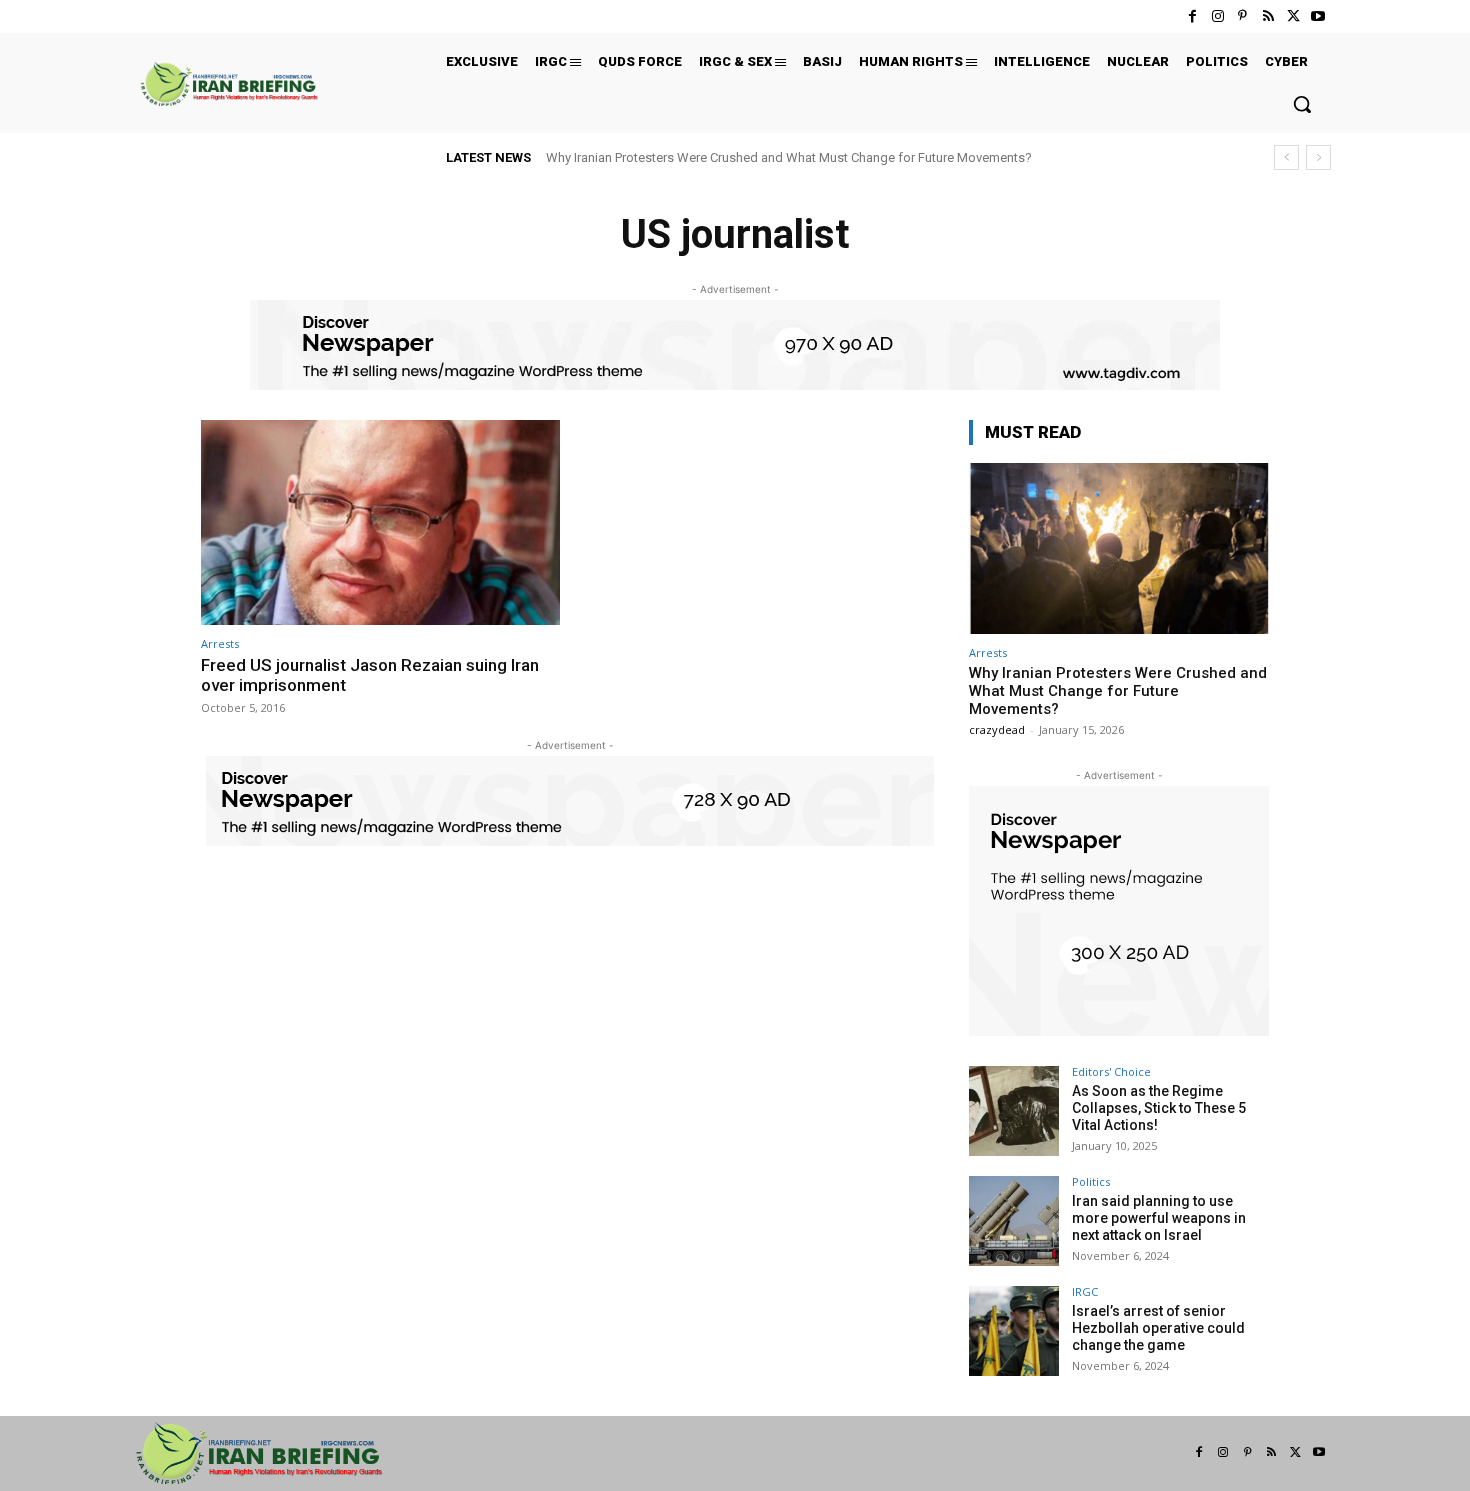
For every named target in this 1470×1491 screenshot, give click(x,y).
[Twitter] (1293, 16)
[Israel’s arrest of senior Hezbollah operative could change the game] (1014, 1331)
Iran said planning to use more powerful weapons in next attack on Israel (1159, 1218)
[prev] (1286, 157)
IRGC (1085, 1291)
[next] (1318, 157)
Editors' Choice (1111, 1071)
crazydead (997, 729)
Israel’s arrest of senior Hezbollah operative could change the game (1158, 1328)
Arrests (220, 643)
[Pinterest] (1242, 16)
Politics (1091, 1181)
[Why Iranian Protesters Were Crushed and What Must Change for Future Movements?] (1119, 548)
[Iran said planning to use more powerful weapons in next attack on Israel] (1014, 1221)
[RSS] (1267, 16)
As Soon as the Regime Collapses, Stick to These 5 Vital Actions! (1159, 1108)
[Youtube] (1318, 16)
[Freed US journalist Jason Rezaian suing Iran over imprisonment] (380, 522)
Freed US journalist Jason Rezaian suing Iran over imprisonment (370, 675)
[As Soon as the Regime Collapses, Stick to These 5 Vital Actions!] (1014, 1111)
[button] (1302, 104)
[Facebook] (1192, 16)
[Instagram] (1217, 16)
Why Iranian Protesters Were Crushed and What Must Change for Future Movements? (789, 157)
